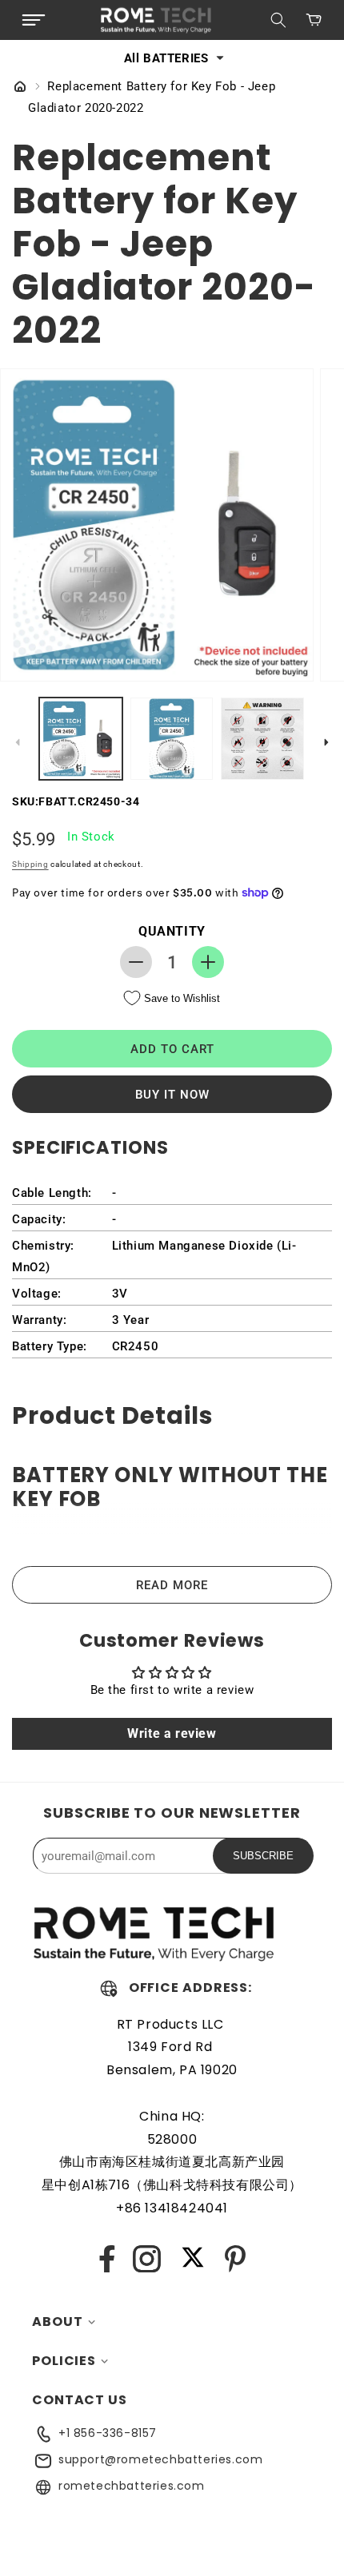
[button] (34, 20)
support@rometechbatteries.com (160, 2459)
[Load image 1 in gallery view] (81, 739)
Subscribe (263, 1856)
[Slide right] (326, 742)
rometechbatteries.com (132, 2486)
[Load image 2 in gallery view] (172, 739)
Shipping (30, 864)
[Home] (20, 88)
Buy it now (172, 1095)
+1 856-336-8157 (108, 2433)
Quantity (172, 931)
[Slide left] (18, 742)
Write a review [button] (172, 1733)
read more (172, 1585)
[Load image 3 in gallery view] (262, 739)
